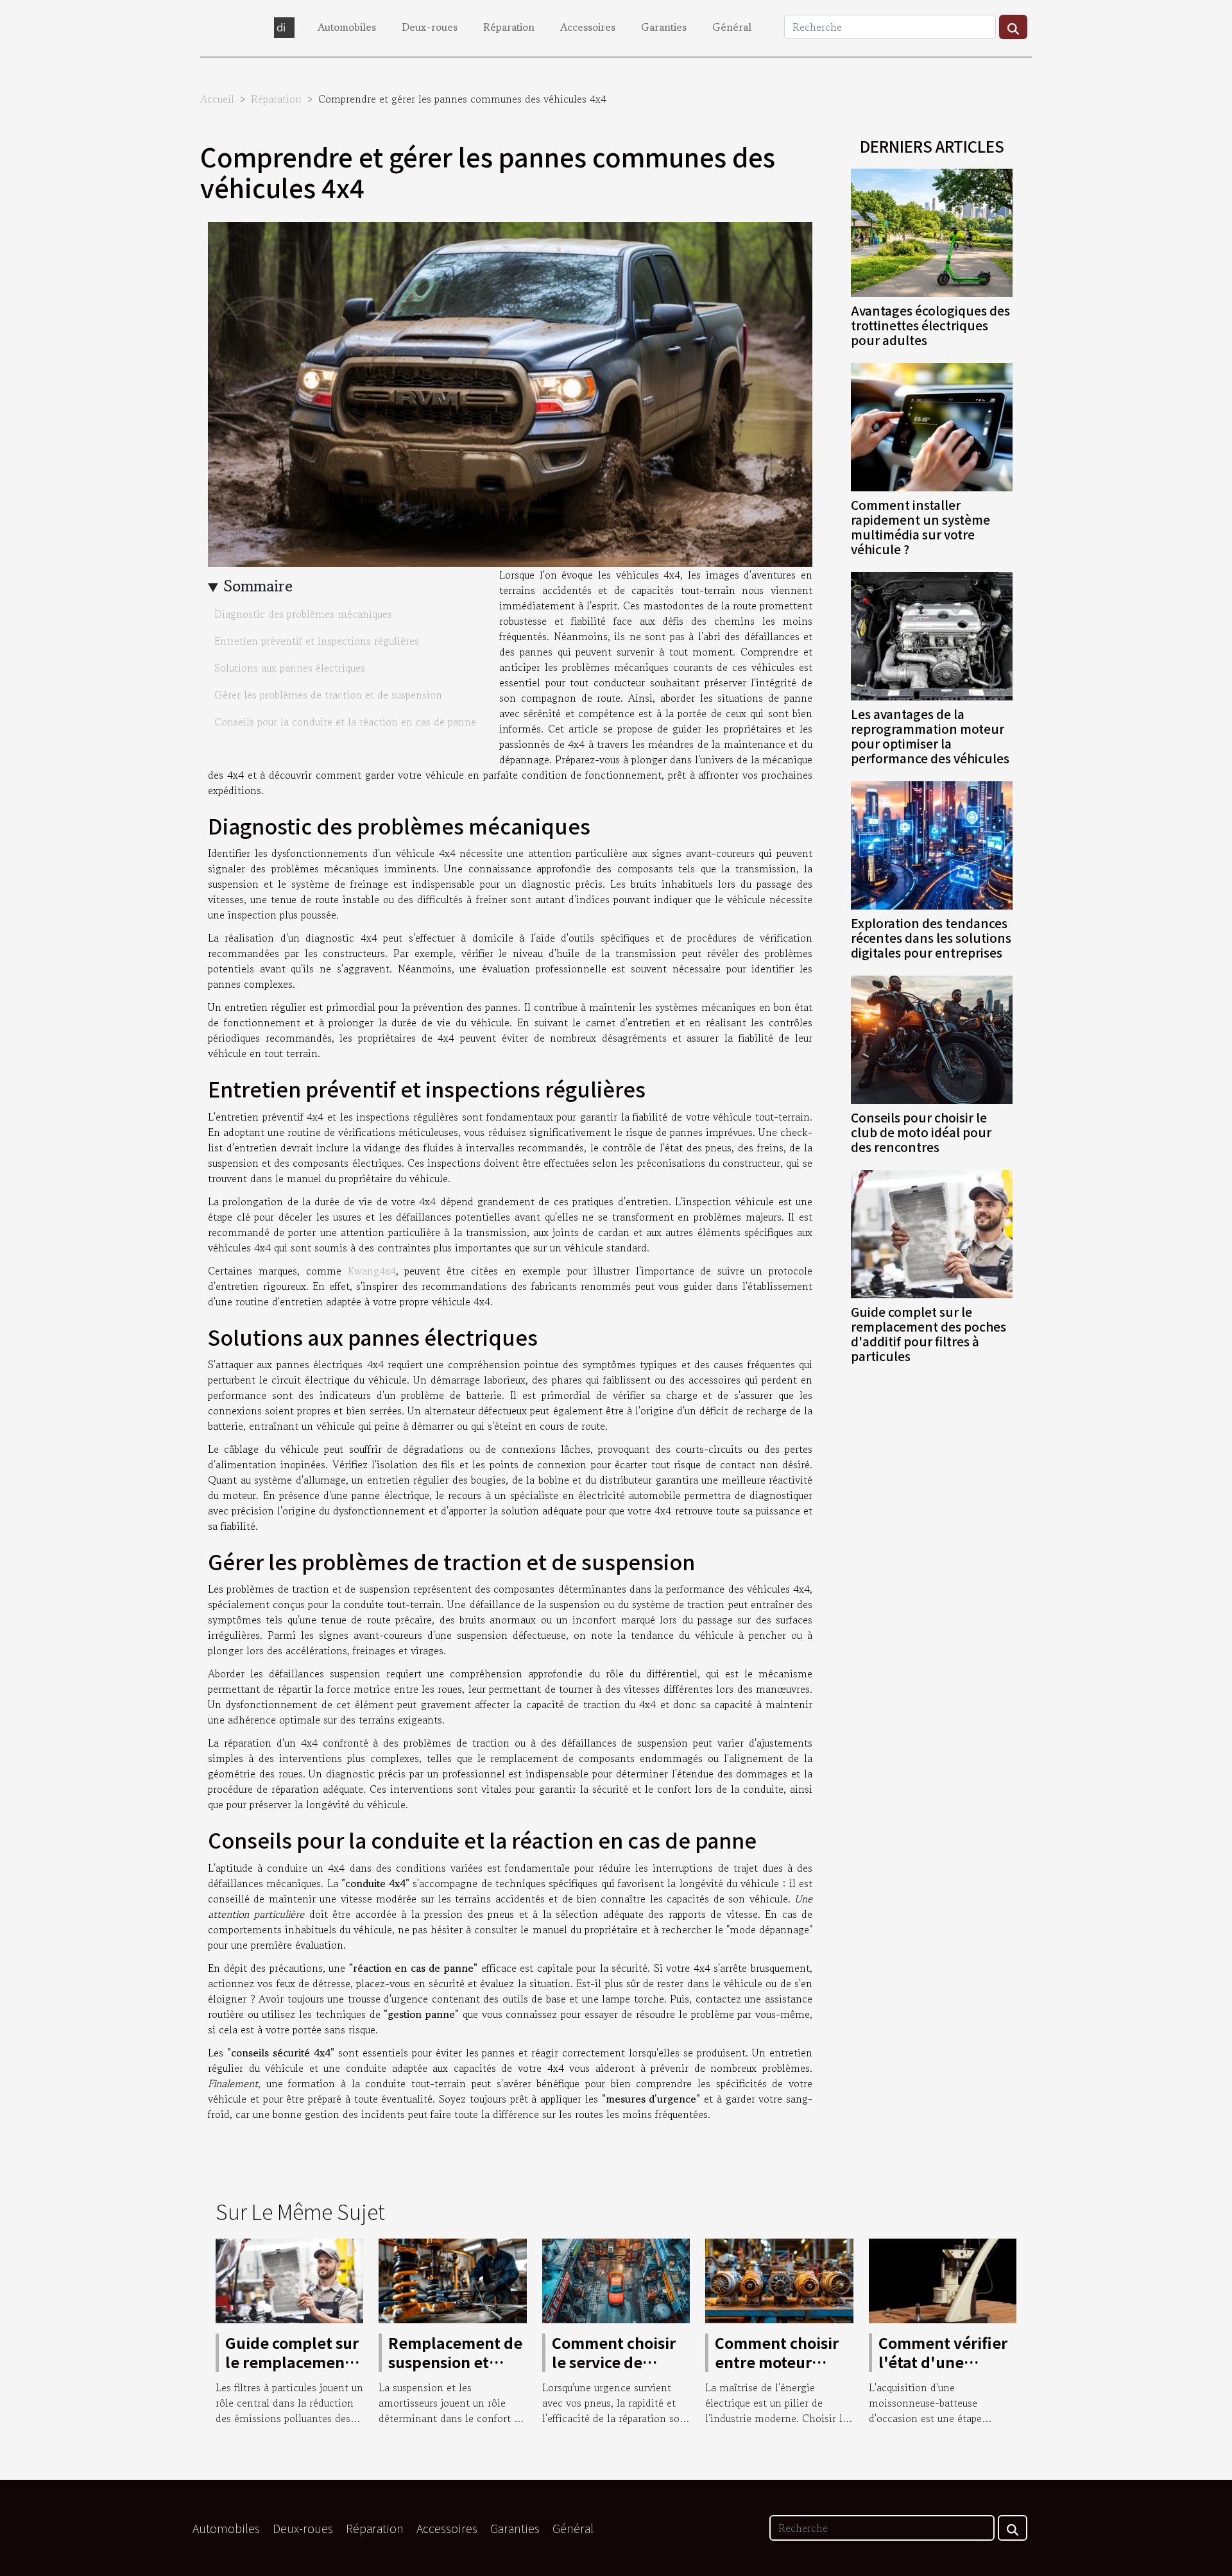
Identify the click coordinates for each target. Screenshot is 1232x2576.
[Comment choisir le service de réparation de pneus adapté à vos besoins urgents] (616, 2279)
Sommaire (258, 586)
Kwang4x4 (372, 1271)
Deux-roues (430, 27)
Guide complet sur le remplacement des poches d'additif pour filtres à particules (928, 1334)
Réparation (509, 27)
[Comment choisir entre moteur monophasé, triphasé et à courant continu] (779, 2279)
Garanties (664, 27)
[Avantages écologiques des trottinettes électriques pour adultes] (932, 231)
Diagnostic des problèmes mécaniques (303, 614)
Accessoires (588, 27)
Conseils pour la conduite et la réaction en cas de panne (345, 722)
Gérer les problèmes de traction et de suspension (328, 695)
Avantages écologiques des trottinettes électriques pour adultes (930, 325)
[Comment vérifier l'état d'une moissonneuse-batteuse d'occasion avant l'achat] (943, 2279)
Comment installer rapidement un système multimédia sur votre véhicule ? (920, 527)
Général (732, 27)
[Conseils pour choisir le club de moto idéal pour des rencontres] (932, 1038)
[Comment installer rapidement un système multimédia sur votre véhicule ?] (932, 425)
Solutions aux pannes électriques (290, 668)
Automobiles (347, 27)
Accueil (217, 99)
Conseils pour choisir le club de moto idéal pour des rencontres (921, 1132)
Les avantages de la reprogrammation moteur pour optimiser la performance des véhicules (930, 736)
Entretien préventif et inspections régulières (317, 641)
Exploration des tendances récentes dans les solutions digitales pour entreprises (931, 938)
